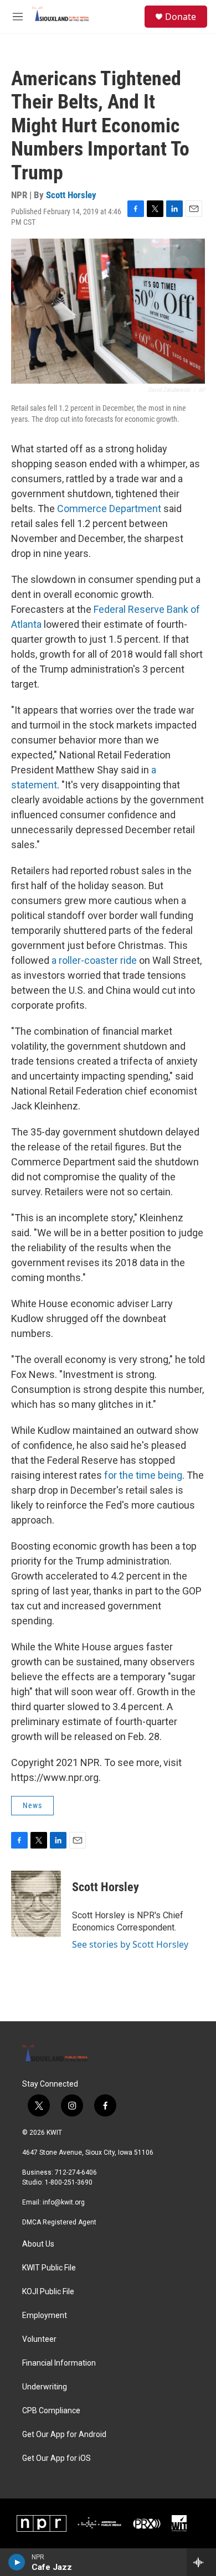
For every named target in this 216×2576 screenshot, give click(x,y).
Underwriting (45, 2387)
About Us (38, 2244)
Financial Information (59, 2363)
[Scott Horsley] (36, 1904)
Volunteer (39, 2339)
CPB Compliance (51, 2411)
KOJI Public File (48, 2292)
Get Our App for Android (64, 2435)
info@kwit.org (64, 2202)
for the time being (143, 1475)
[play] (17, 2562)
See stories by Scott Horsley (130, 1944)
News (32, 1805)
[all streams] (201, 2562)
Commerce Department (109, 509)
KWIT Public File (49, 2268)
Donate (181, 17)
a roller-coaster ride (94, 960)
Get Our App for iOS (56, 2458)
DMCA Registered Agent (59, 2222)
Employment (45, 2316)
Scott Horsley (71, 195)
